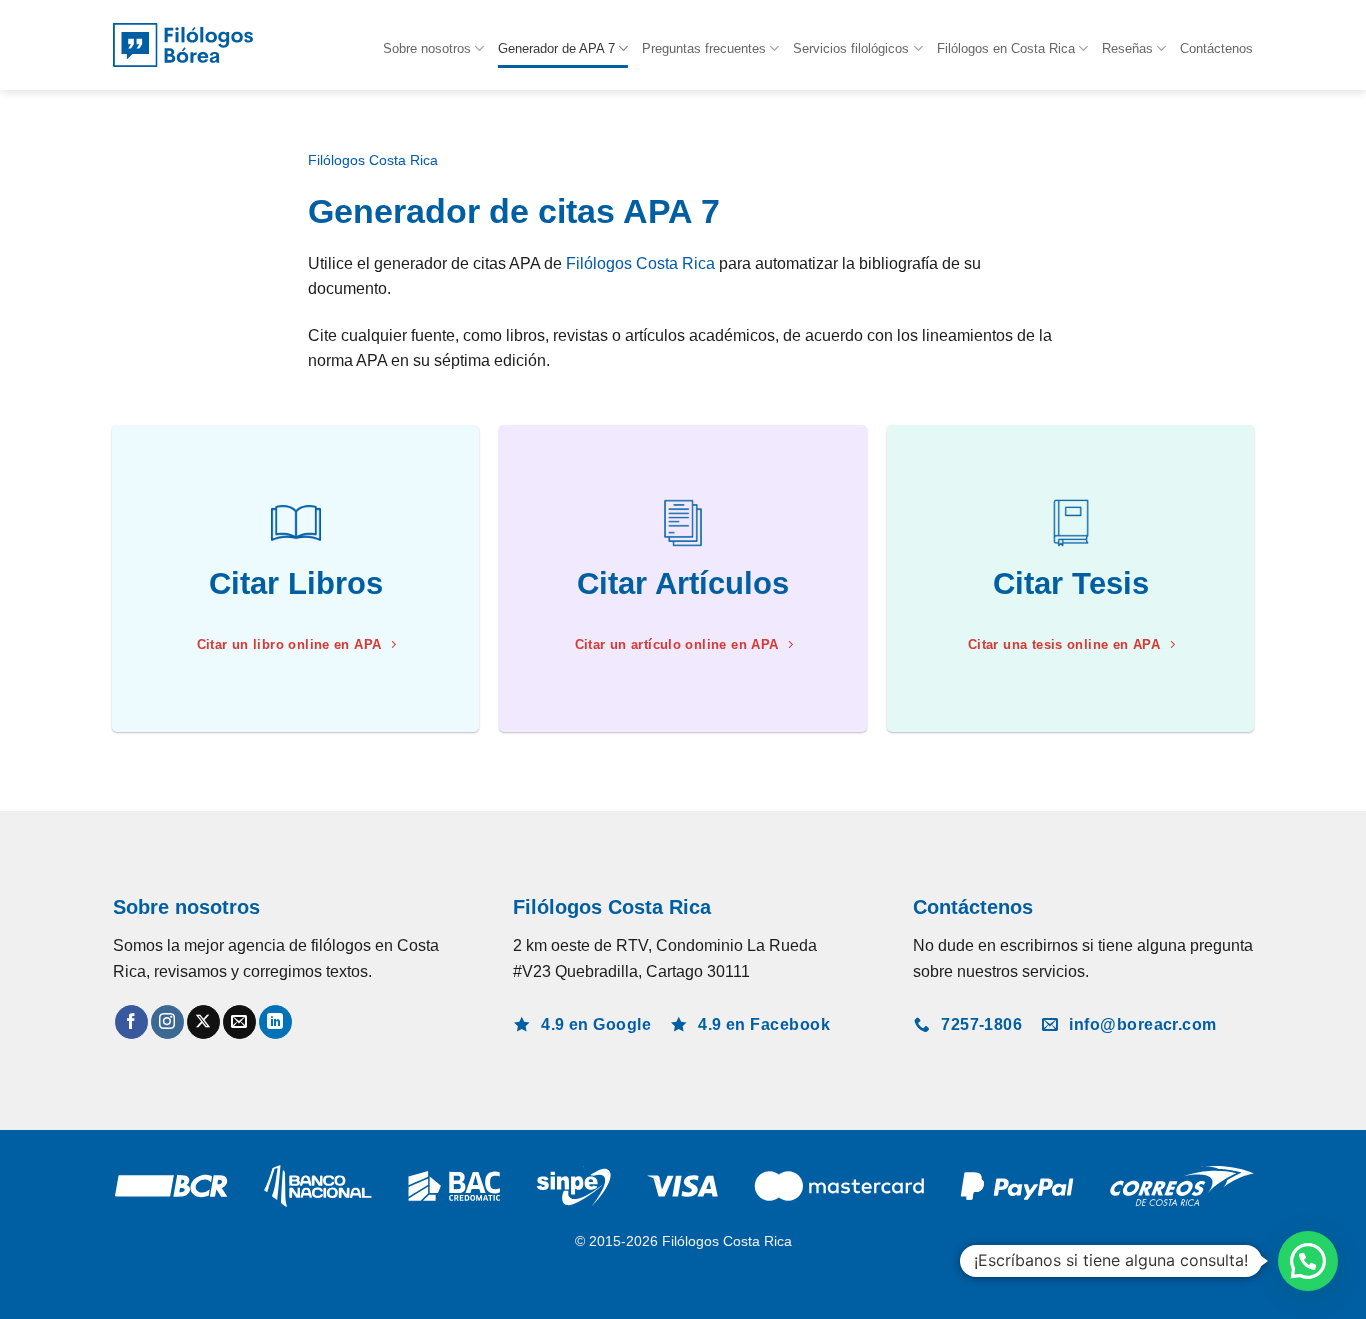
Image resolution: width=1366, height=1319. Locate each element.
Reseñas (1127, 48)
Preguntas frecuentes (704, 48)
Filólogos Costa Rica (373, 160)
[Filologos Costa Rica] (183, 45)
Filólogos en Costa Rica (1006, 48)
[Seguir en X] (203, 1022)
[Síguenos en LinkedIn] (275, 1022)
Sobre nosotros (427, 48)
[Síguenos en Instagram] (167, 1022)
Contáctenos (1216, 48)
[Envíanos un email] (239, 1022)
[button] (1308, 1261)
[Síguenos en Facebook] (131, 1022)
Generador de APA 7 (556, 48)
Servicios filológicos (851, 48)
